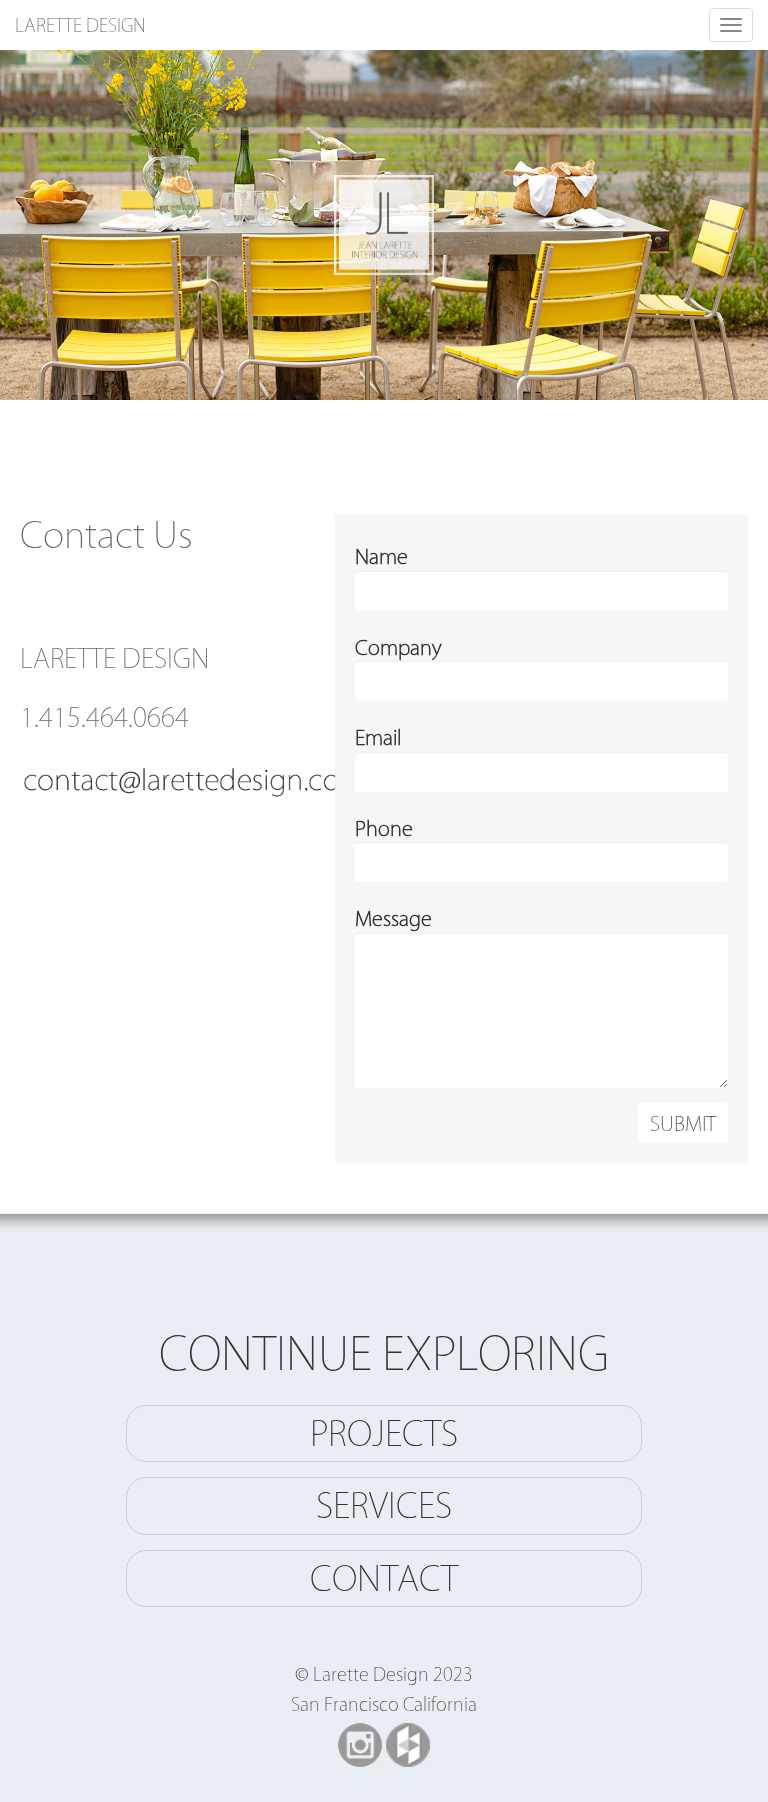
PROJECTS (384, 1433)
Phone (384, 828)
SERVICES (384, 1505)
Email (378, 737)
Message (393, 918)
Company (398, 647)
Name (381, 556)
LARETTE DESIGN (80, 25)
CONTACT (384, 1578)
